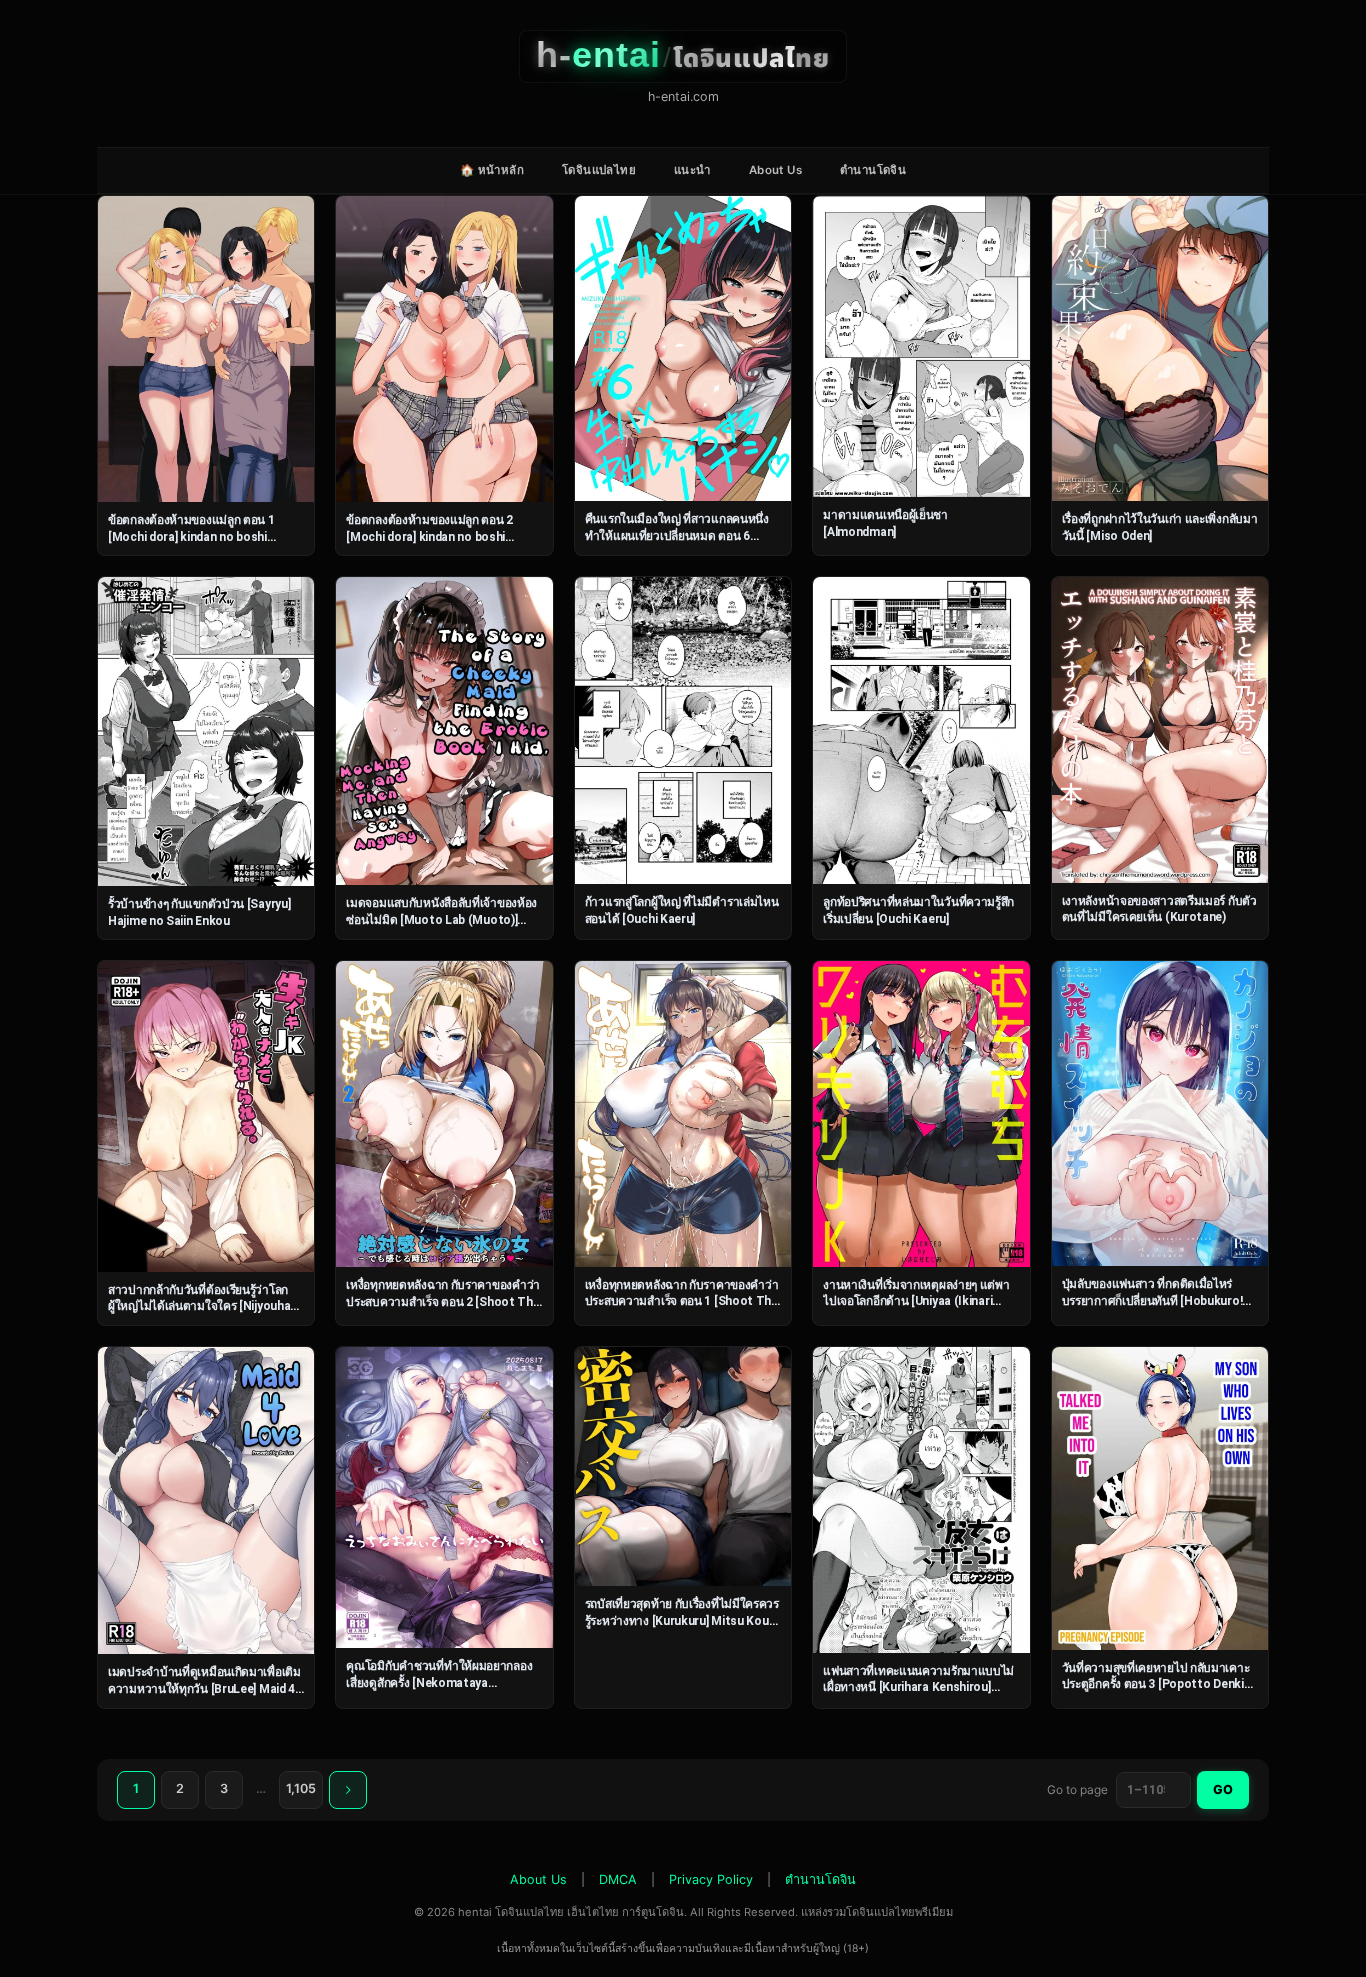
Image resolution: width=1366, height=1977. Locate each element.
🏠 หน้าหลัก (492, 170)
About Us (775, 170)
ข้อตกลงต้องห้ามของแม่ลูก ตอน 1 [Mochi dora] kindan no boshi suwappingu (191, 536)
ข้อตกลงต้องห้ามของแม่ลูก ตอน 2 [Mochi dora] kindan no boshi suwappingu (429, 536)
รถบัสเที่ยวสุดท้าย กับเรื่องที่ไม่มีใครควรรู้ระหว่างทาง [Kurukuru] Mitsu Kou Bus (682, 1620)
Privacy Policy (711, 1879)
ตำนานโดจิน (873, 170)
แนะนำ (692, 170)
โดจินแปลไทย (599, 170)
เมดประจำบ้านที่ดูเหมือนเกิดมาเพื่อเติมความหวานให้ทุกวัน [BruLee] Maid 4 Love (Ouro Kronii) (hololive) (204, 1688)
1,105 (301, 1788)
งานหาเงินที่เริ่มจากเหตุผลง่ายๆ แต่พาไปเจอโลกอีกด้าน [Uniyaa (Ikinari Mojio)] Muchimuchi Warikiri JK (916, 1301)
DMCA (618, 1879)
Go (1223, 1789)
